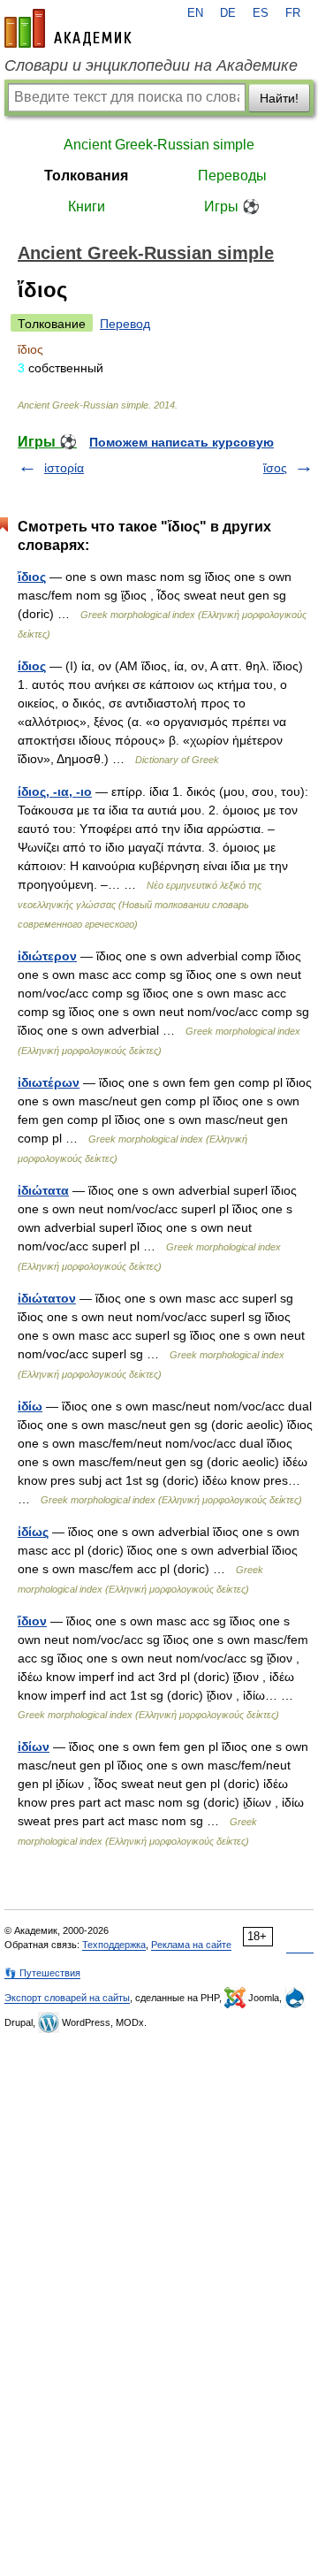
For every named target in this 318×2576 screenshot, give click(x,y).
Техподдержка (114, 1945)
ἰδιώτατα (43, 1190)
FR (293, 13)
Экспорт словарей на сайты (67, 1998)
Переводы (232, 176)
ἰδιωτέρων (49, 1082)
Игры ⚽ (232, 206)
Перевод (125, 324)
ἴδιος (32, 577)
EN (195, 13)
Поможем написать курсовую (182, 442)
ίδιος (32, 666)
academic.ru (68, 28)
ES (261, 13)
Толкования (86, 176)
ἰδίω (30, 1406)
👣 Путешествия (42, 1973)
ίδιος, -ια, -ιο (55, 791)
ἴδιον (32, 1621)
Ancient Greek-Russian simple (159, 145)
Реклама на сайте (191, 1945)
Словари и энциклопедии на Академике (151, 65)
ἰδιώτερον (47, 956)
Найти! (279, 98)
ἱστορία (64, 468)
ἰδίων (34, 1747)
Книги (87, 206)
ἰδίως (33, 1532)
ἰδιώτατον (47, 1298)
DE (228, 13)
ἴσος (275, 468)
